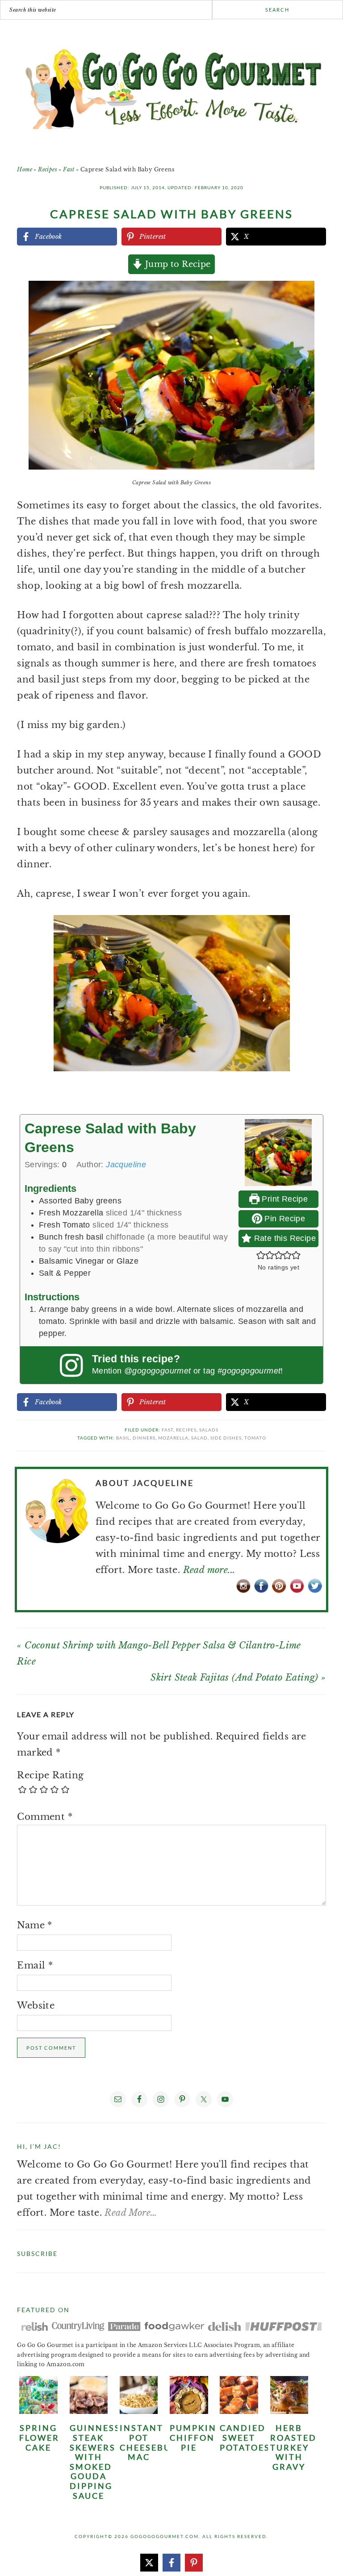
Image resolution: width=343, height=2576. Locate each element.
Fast (69, 169)
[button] (304, 294)
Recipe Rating (50, 1775)
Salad (199, 1438)
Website (36, 2006)
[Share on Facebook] (171, 2563)
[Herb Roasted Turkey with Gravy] (289, 2411)
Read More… (131, 2213)
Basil (123, 1438)
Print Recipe (284, 1199)
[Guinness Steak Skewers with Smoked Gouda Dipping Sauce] (89, 2411)
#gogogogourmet (249, 1371)
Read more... (209, 1570)
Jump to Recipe (177, 264)
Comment (45, 1817)
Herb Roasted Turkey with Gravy (293, 2447)
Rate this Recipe (284, 1238)
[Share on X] (149, 2563)
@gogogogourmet (158, 1371)
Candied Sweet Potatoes (245, 2437)
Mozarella (173, 1438)
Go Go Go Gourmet (172, 84)
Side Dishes (226, 1438)
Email (35, 1965)
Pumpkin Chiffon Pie (193, 2437)
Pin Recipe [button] (284, 1219)
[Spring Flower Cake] (38, 2411)
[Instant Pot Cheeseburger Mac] (139, 2411)
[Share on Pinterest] (194, 2563)
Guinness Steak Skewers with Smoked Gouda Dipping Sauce (95, 2462)
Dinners (144, 1438)
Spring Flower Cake (39, 2437)
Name (34, 1925)
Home (25, 169)
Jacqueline (126, 1165)
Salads (209, 1430)
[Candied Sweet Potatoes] (239, 2411)
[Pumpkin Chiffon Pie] (189, 2411)
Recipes (48, 169)
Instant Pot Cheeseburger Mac (159, 2442)
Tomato (255, 1438)
